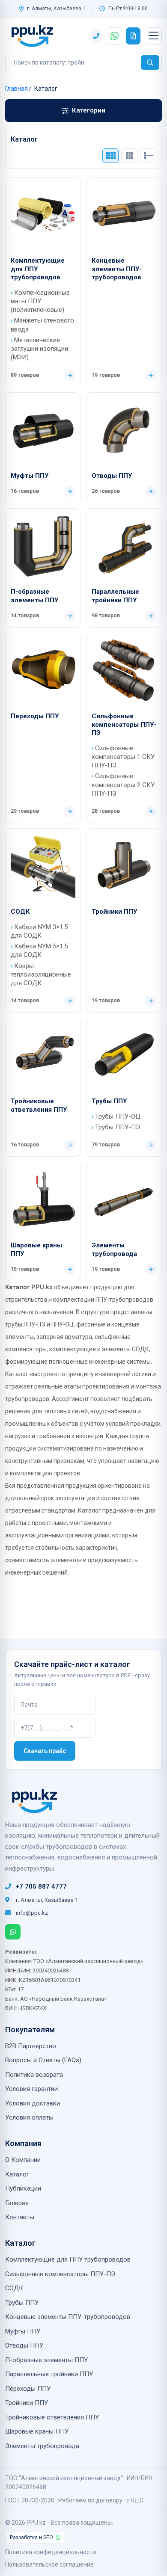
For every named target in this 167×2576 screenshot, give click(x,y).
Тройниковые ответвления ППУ (39, 1105)
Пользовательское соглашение (49, 2564)
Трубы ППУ (109, 1101)
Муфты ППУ (30, 476)
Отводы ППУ (112, 476)
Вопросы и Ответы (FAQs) (43, 2060)
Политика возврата (34, 2075)
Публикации (23, 2188)
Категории (89, 110)
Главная (16, 89)
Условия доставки (33, 2103)
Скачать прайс (45, 1751)
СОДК (20, 912)
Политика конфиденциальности (51, 2552)
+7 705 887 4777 (41, 1886)
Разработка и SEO (31, 2538)
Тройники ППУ (114, 912)
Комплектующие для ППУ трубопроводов (38, 269)
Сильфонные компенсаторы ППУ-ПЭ (124, 724)
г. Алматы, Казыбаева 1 (56, 9)
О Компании (23, 2160)
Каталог (17, 2174)
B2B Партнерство (31, 2046)
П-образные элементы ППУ (34, 596)
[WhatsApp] (13, 1932)
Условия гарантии (31, 2089)
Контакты (20, 2217)
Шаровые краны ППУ (36, 1250)
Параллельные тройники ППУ (115, 596)
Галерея (17, 2203)
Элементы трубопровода (114, 1250)
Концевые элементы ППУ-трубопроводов (117, 269)
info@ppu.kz (32, 1913)
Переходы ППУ (35, 716)
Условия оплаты (29, 2117)
